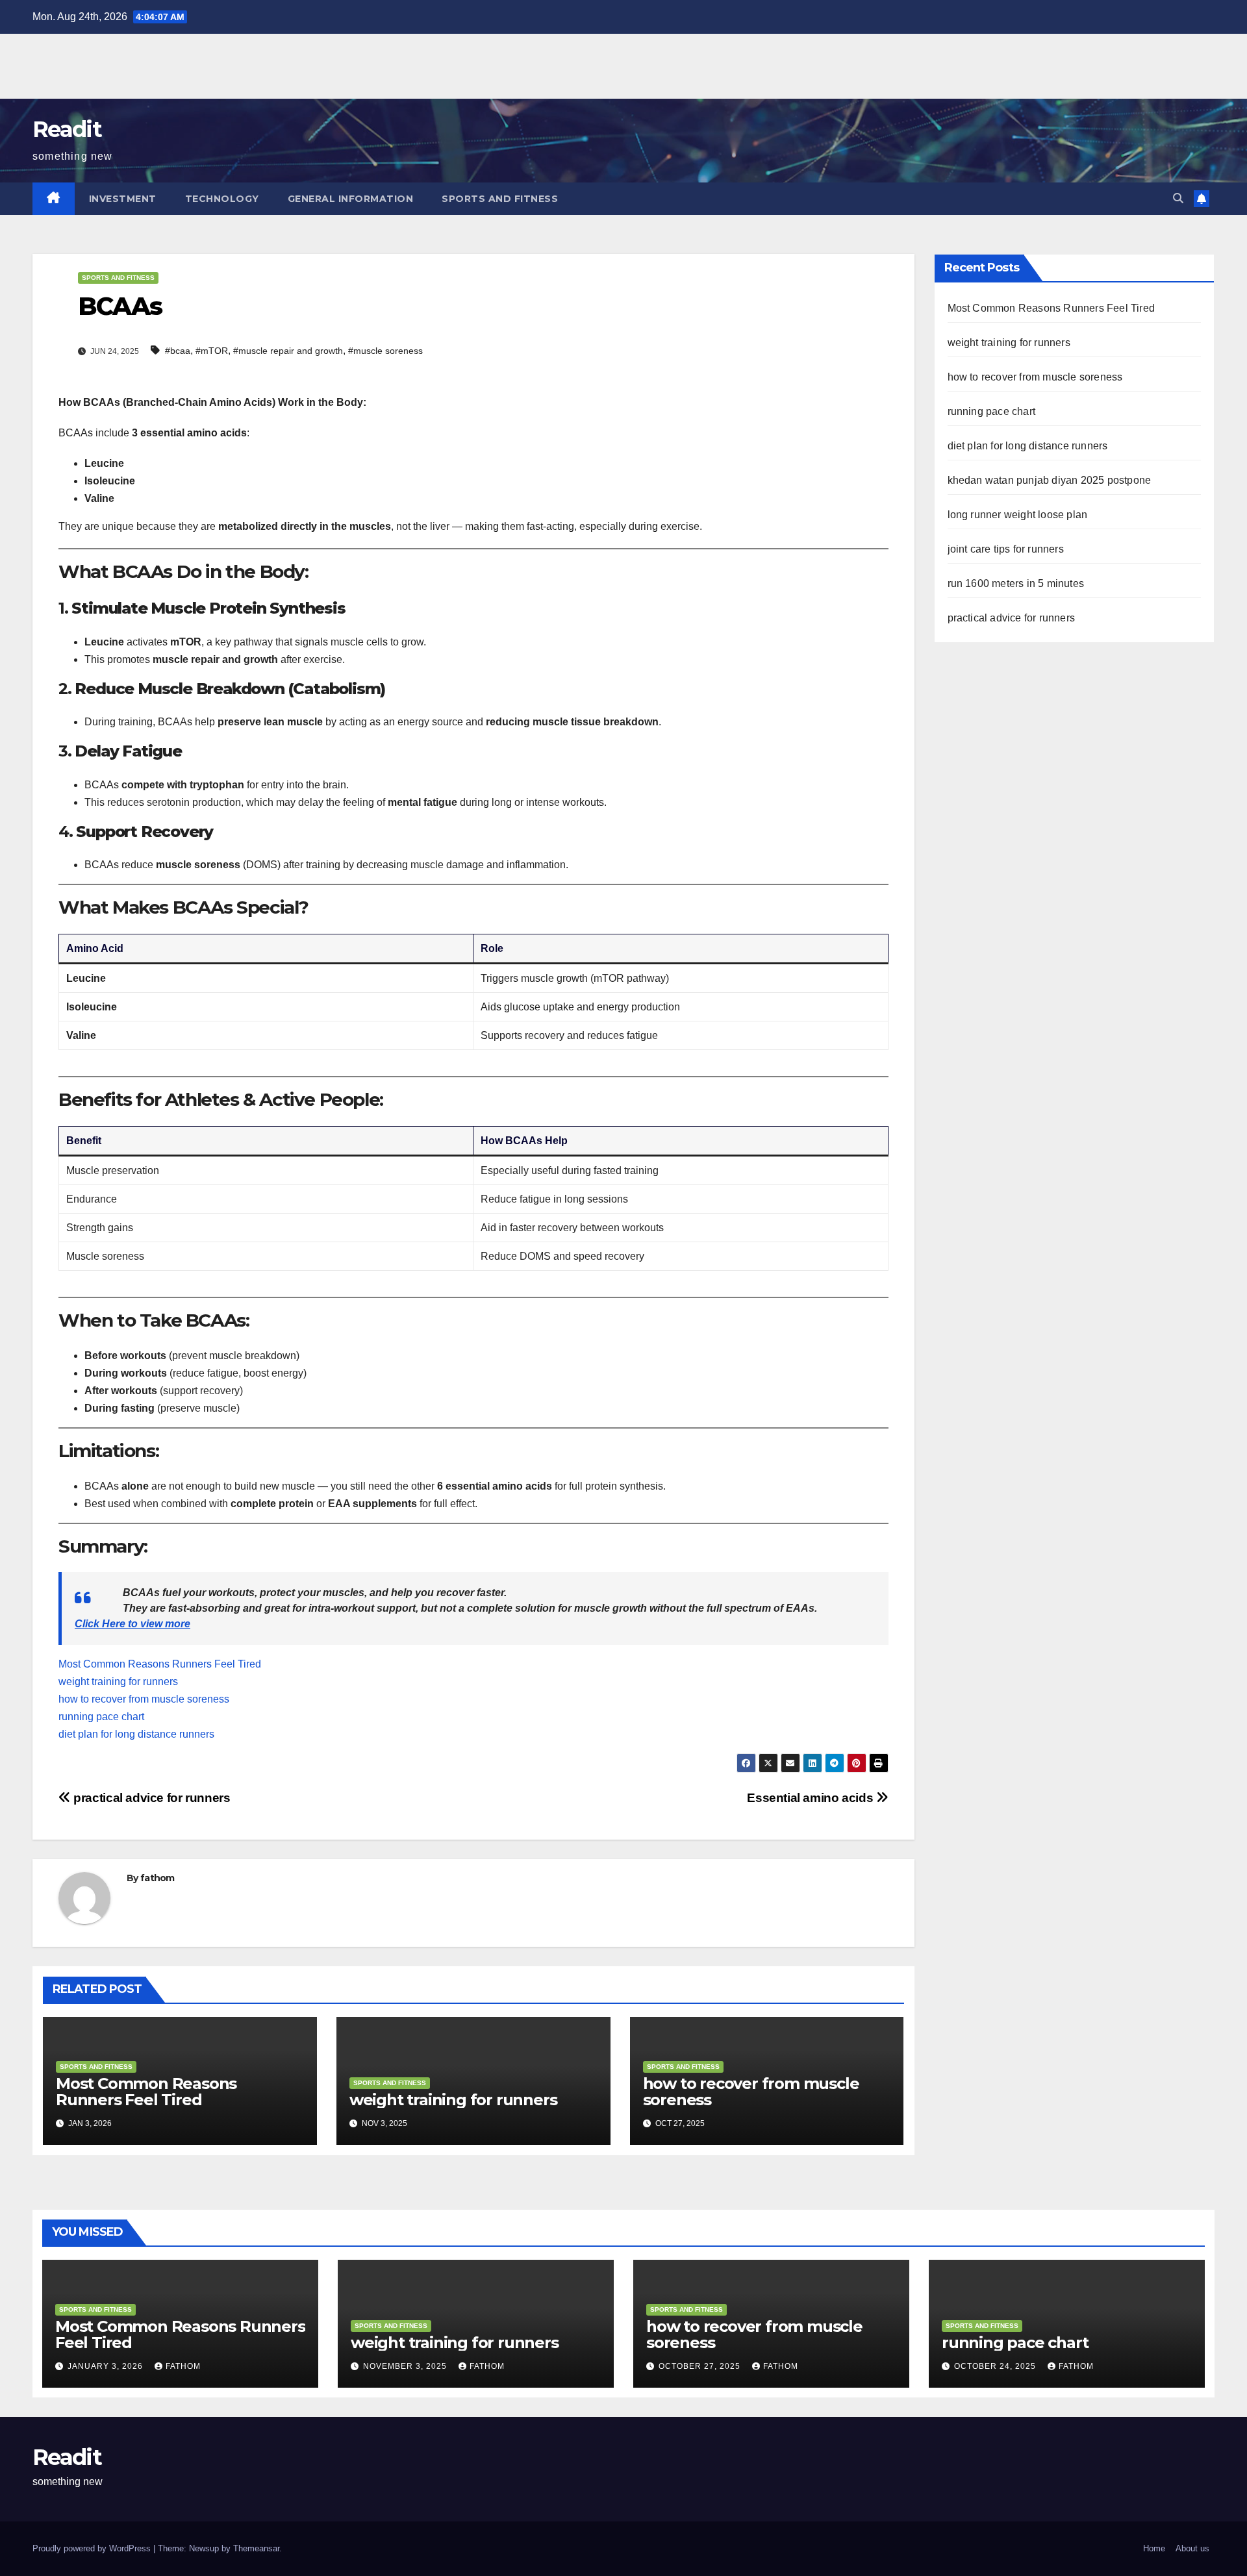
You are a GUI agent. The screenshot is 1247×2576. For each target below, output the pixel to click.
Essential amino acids (812, 1798)
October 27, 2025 (701, 2366)
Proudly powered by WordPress (93, 2548)
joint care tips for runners (1006, 549)
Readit (67, 129)
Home (1154, 2548)
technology (222, 199)
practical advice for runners (151, 1798)
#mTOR (212, 351)
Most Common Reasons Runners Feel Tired (160, 1664)
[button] (1178, 198)
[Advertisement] (236, 63)
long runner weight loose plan (1018, 515)
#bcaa (178, 351)
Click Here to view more (132, 1624)
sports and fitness (500, 199)
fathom (157, 1878)
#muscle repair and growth (288, 351)
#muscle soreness (385, 351)
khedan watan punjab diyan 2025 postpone (1050, 480)
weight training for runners (118, 1682)
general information (351, 199)
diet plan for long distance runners (136, 1734)
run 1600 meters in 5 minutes (1016, 583)
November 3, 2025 (406, 2366)
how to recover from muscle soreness (144, 1699)
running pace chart (101, 1717)
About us (1192, 2548)
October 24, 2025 (996, 2366)
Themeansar (256, 2548)
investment (123, 199)
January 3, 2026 (107, 2366)
